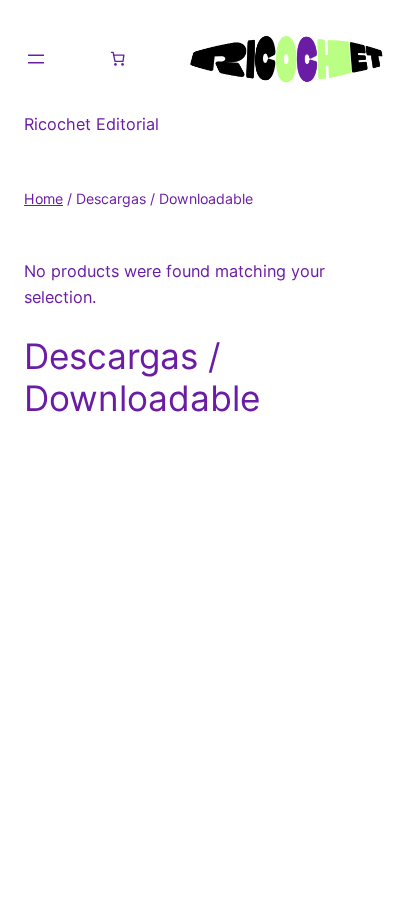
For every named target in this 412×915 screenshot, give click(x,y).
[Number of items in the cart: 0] (118, 59)
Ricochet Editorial (91, 124)
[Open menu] (36, 59)
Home (43, 198)
